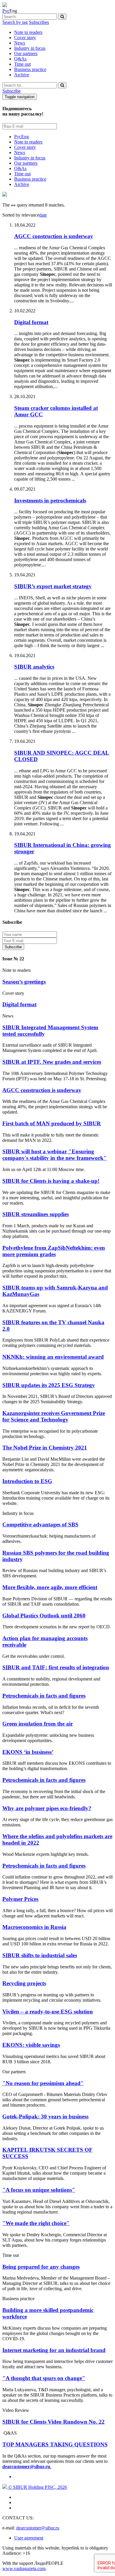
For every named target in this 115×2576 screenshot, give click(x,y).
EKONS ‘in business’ (28, 1752)
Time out (22, 64)
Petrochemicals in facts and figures (44, 1696)
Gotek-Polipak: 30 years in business (45, 2116)
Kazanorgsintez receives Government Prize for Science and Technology (54, 1416)
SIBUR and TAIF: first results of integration (56, 1667)
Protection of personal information (63, 947)
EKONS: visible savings (31, 2045)
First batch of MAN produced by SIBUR (52, 1123)
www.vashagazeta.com (24, 2568)
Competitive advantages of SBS (40, 1524)
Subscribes (39, 22)
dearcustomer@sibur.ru (38, 2528)
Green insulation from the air (38, 1724)
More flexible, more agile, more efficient (50, 1587)
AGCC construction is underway (42, 1090)
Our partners (26, 53)
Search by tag (15, 22)
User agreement (29, 2538)
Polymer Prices (20, 1899)
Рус (6, 11)
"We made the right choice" (36, 2223)
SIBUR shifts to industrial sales (40, 1955)
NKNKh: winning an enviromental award (53, 1357)
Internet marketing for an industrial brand (54, 2350)
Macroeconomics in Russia (34, 1927)
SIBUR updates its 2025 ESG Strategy (49, 1385)
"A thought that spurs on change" (44, 2378)
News (20, 43)
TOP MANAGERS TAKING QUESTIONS (55, 2444)
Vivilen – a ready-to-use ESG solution (48, 2012)
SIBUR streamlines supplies (36, 1214)
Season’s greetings (24, 982)
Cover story (25, 38)
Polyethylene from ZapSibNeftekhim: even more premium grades (54, 1251)
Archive (22, 75)
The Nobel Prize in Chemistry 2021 (45, 1448)
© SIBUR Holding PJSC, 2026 (37, 2487)
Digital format (19, 1004)
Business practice (30, 69)
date (43, 215)
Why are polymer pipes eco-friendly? (47, 1808)
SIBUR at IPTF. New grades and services (52, 1062)
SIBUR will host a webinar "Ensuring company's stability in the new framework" (55, 1155)
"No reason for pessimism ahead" (43, 2083)
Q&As (20, 59)
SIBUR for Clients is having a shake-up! (51, 1181)
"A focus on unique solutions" (39, 2190)
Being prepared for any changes (41, 2267)
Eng (25, 137)
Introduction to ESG (27, 1481)
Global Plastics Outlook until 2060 (44, 1616)
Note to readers (28, 32)
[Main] (5, 5)
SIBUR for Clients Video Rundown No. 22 (54, 2422)
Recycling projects (24, 1983)
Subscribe (11, 91)
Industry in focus (30, 48)
